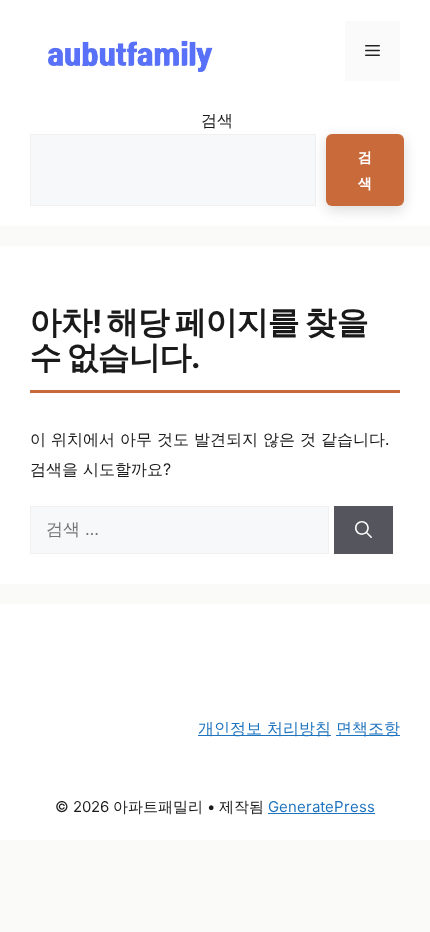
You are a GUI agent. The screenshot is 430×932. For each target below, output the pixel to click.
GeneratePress (321, 806)
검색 (217, 120)
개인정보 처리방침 (264, 728)
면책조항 (368, 728)
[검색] (363, 530)
